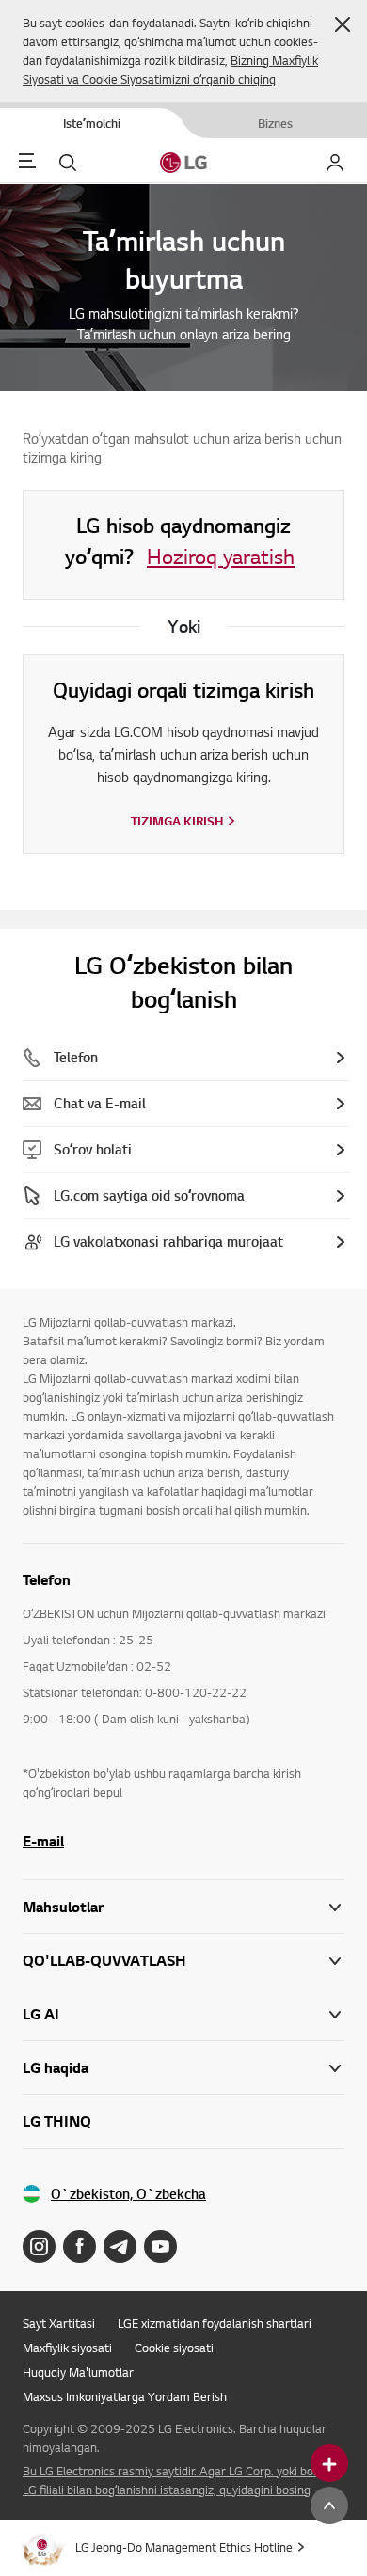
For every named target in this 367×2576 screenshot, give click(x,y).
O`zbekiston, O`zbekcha (128, 2194)
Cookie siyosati (174, 2348)
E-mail (43, 1841)
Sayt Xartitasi (59, 2323)
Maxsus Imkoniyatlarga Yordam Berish (125, 2396)
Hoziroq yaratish (221, 556)
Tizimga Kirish (177, 821)
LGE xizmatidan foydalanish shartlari (215, 2323)
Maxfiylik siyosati (67, 2348)
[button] (343, 24)
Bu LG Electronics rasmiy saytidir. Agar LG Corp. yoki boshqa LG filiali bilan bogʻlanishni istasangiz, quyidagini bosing (181, 2480)
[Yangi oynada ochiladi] (39, 2246)
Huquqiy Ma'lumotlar (78, 2372)
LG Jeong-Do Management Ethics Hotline (184, 2547)
